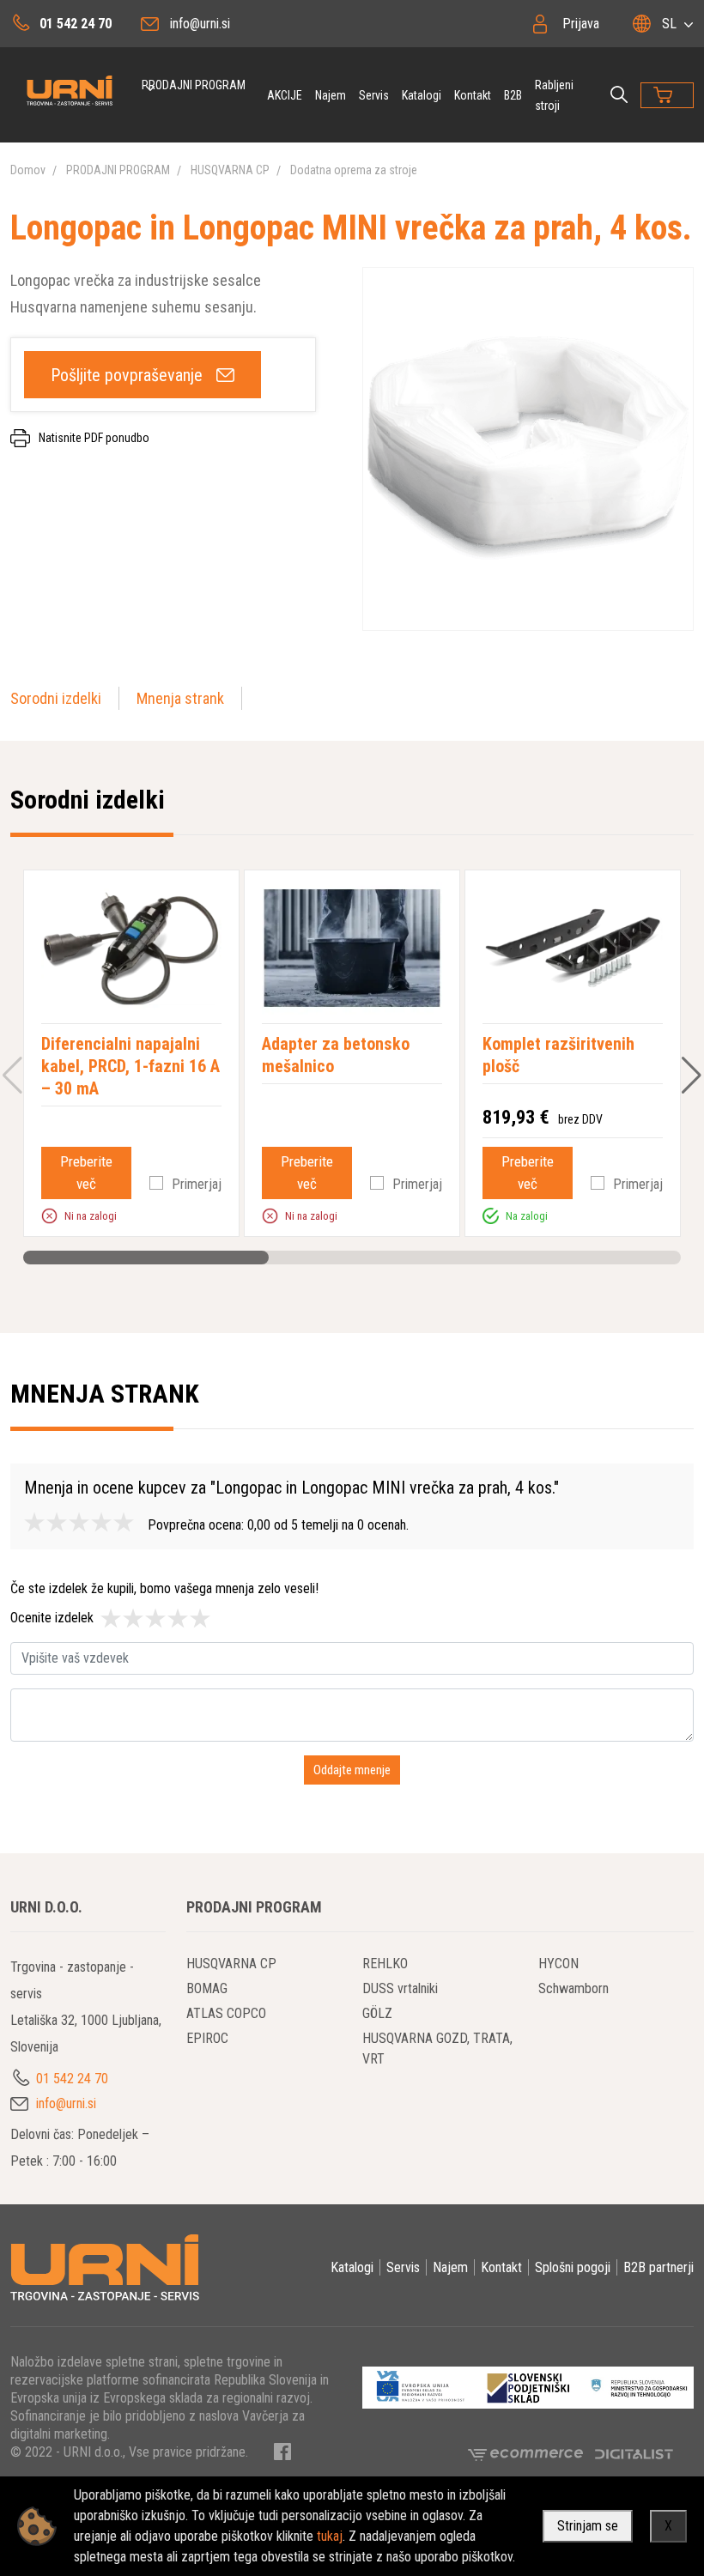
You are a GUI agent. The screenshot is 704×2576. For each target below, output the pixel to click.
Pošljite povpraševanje (127, 375)
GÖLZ (377, 2013)
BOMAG (207, 1988)
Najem (331, 95)
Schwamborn (574, 1988)
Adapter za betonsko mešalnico (336, 1055)
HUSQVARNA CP (230, 170)
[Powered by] (531, 2453)
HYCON (558, 1964)
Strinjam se (588, 2526)
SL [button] (669, 24)
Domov (28, 170)
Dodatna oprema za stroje (354, 170)
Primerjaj (197, 1184)
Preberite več (86, 1173)
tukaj (330, 2536)
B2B (513, 95)
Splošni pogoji (573, 2267)
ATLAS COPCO (226, 2013)
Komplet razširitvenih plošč (558, 1055)
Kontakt (473, 95)
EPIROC (207, 2038)
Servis (374, 95)
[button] (49, 1215)
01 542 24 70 (76, 24)
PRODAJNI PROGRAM (194, 85)
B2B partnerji (658, 2267)
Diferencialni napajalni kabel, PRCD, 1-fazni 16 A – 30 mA (130, 1066)
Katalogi (422, 95)
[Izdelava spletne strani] (634, 2453)
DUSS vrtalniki (400, 1988)
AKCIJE (285, 95)
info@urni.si (200, 24)
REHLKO (385, 1964)
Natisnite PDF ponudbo (94, 438)
